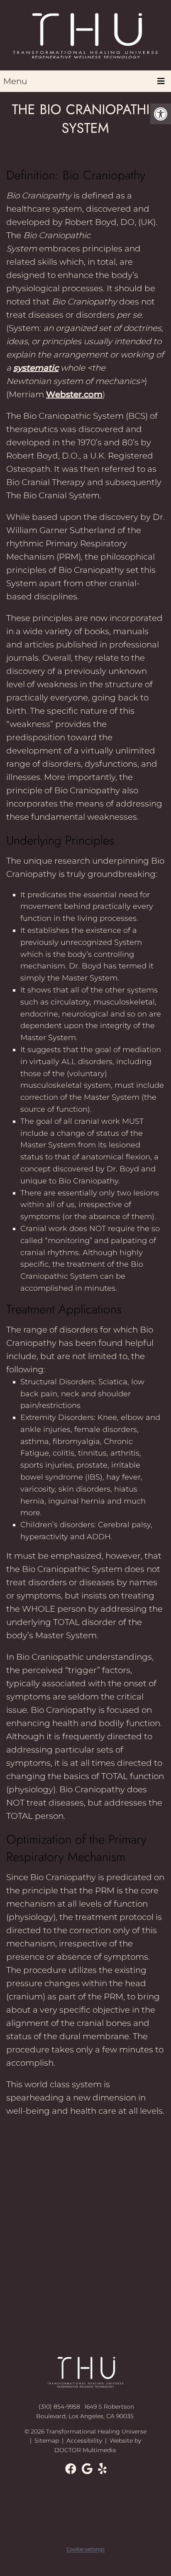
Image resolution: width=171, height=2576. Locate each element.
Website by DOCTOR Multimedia (98, 2445)
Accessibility (84, 2441)
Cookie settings (85, 2549)
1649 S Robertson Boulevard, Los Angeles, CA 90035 (85, 2411)
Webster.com (74, 394)
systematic (36, 368)
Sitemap (47, 2441)
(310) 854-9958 (59, 2407)
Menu (15, 81)
